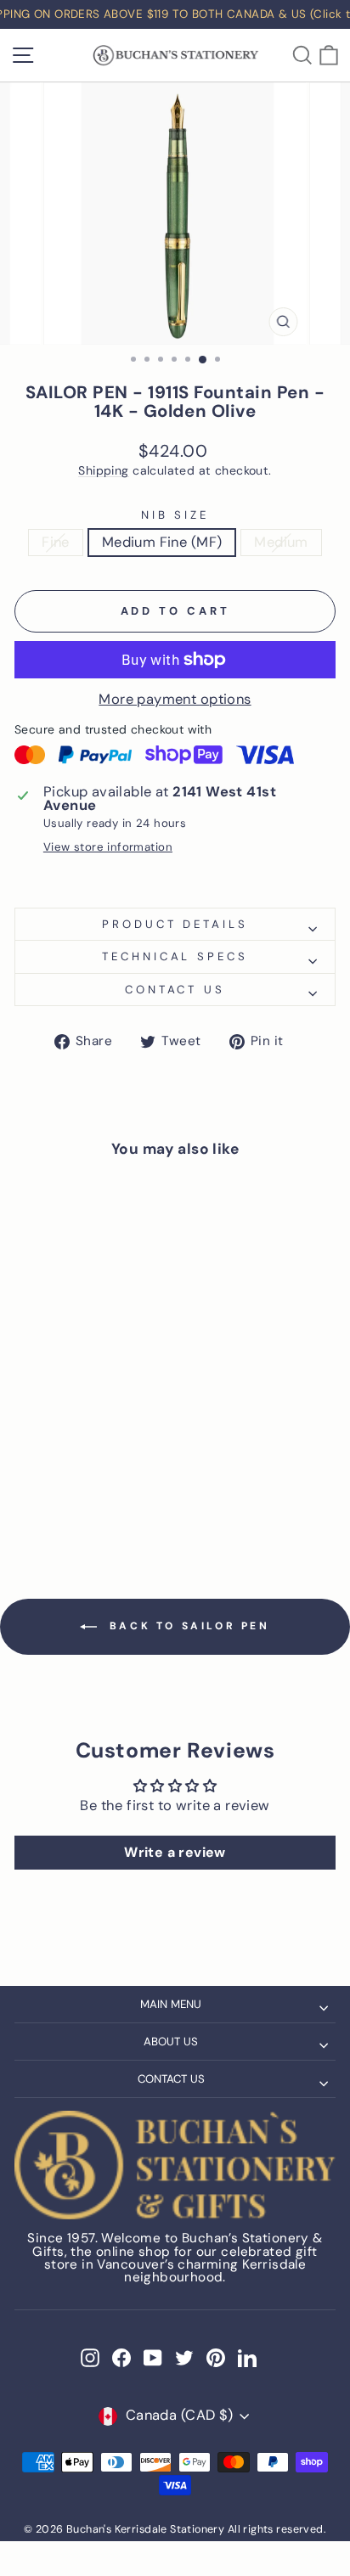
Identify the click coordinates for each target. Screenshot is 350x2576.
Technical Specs (175, 956)
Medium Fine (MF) (162, 542)
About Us (171, 2042)
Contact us (175, 990)
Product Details (175, 924)
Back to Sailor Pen (186, 1626)
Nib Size (175, 515)
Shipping (103, 471)
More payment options (175, 700)
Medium (281, 542)
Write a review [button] (175, 1852)
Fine (56, 542)
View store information (108, 847)
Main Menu (171, 2004)
